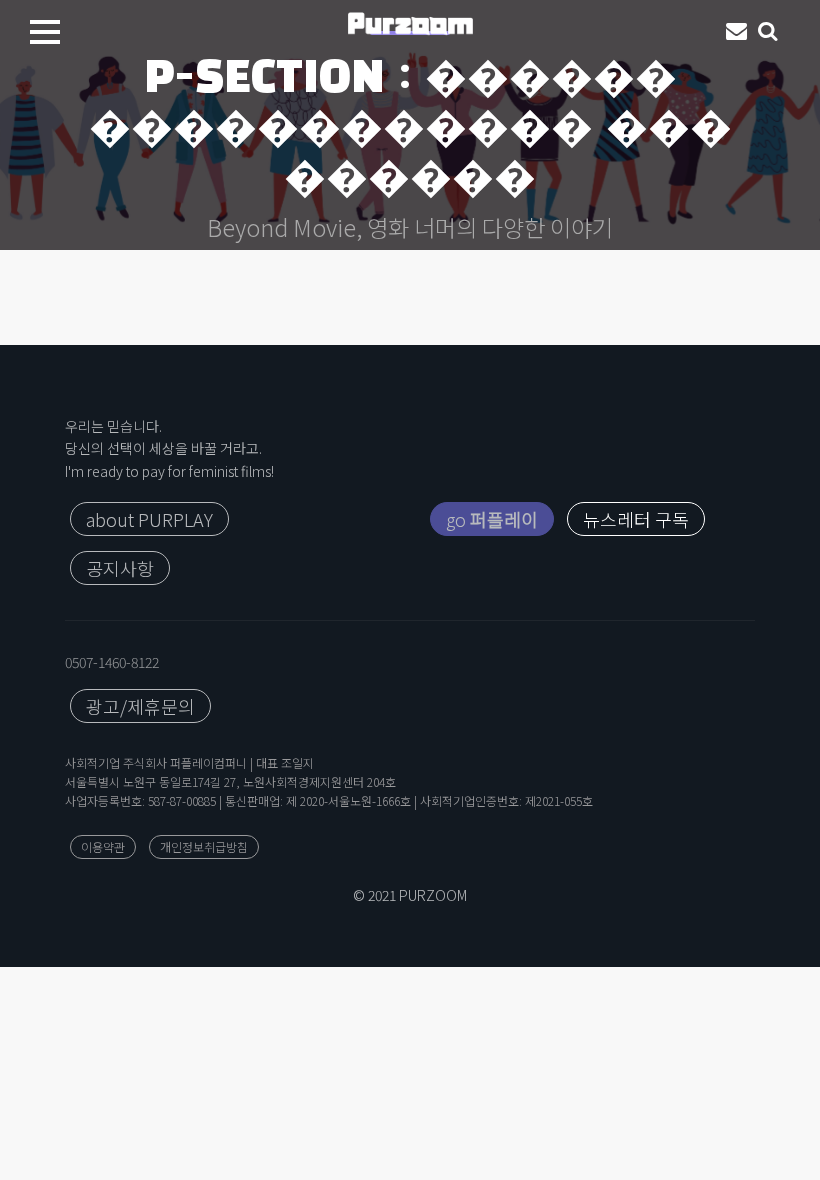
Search (769, 31)
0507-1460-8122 (112, 662)
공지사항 (120, 568)
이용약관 (103, 846)
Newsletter (737, 31)
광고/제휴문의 (140, 706)
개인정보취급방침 (204, 846)
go (492, 519)
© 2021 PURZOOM (410, 895)
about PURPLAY (149, 519)
